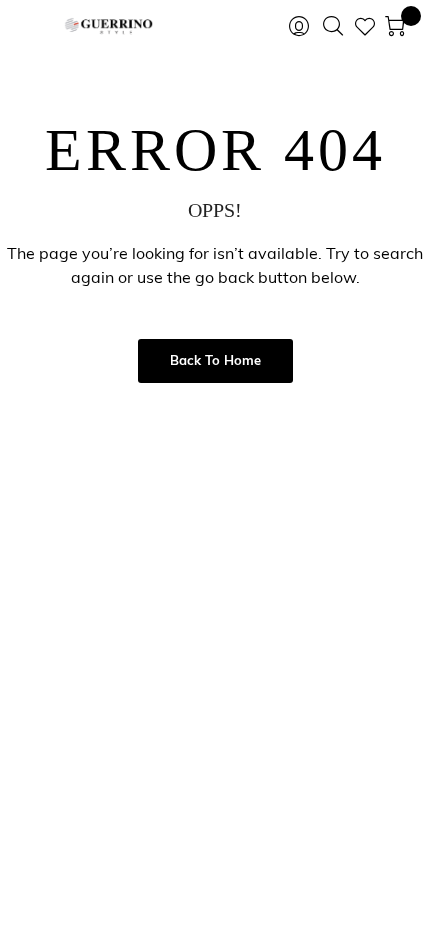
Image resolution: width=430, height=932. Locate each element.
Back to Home (215, 361)
